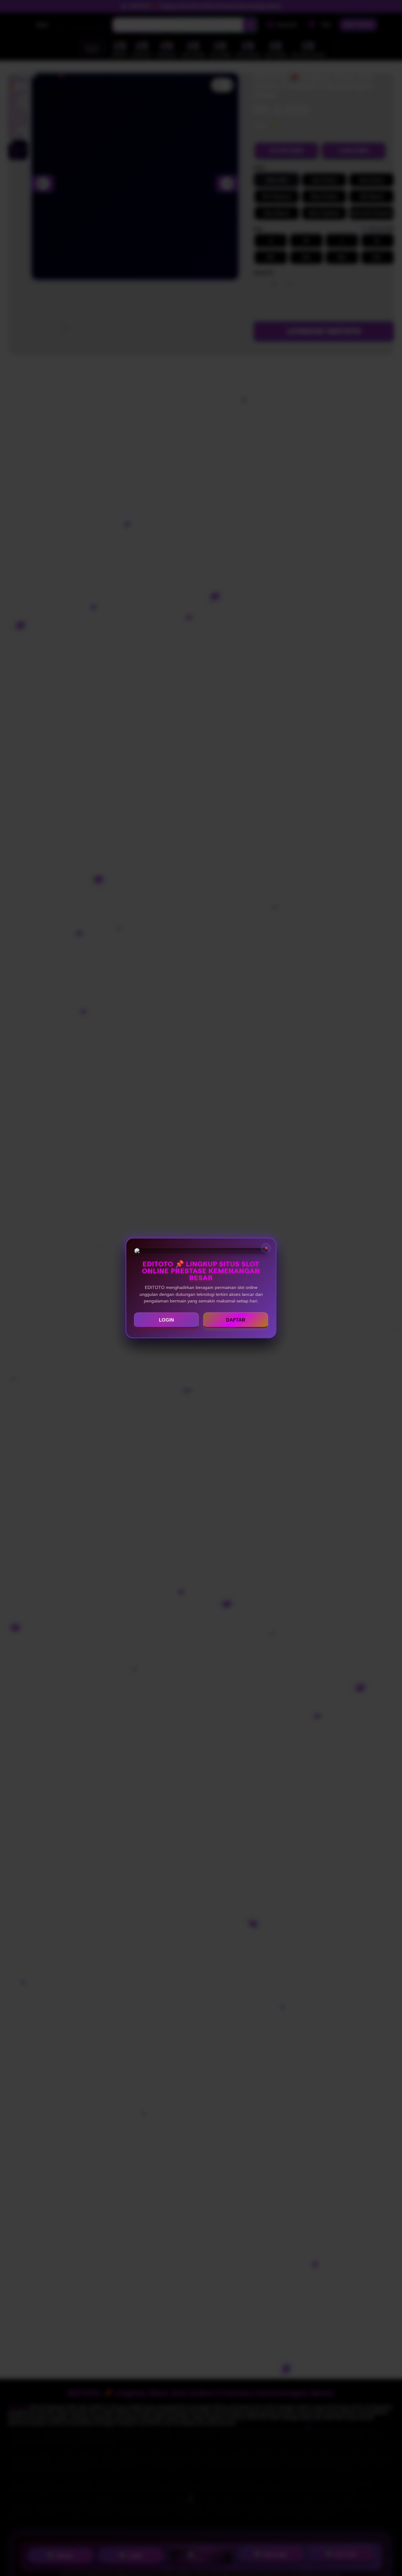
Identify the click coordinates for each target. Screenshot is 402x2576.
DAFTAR (236, 1320)
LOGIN (166, 1320)
